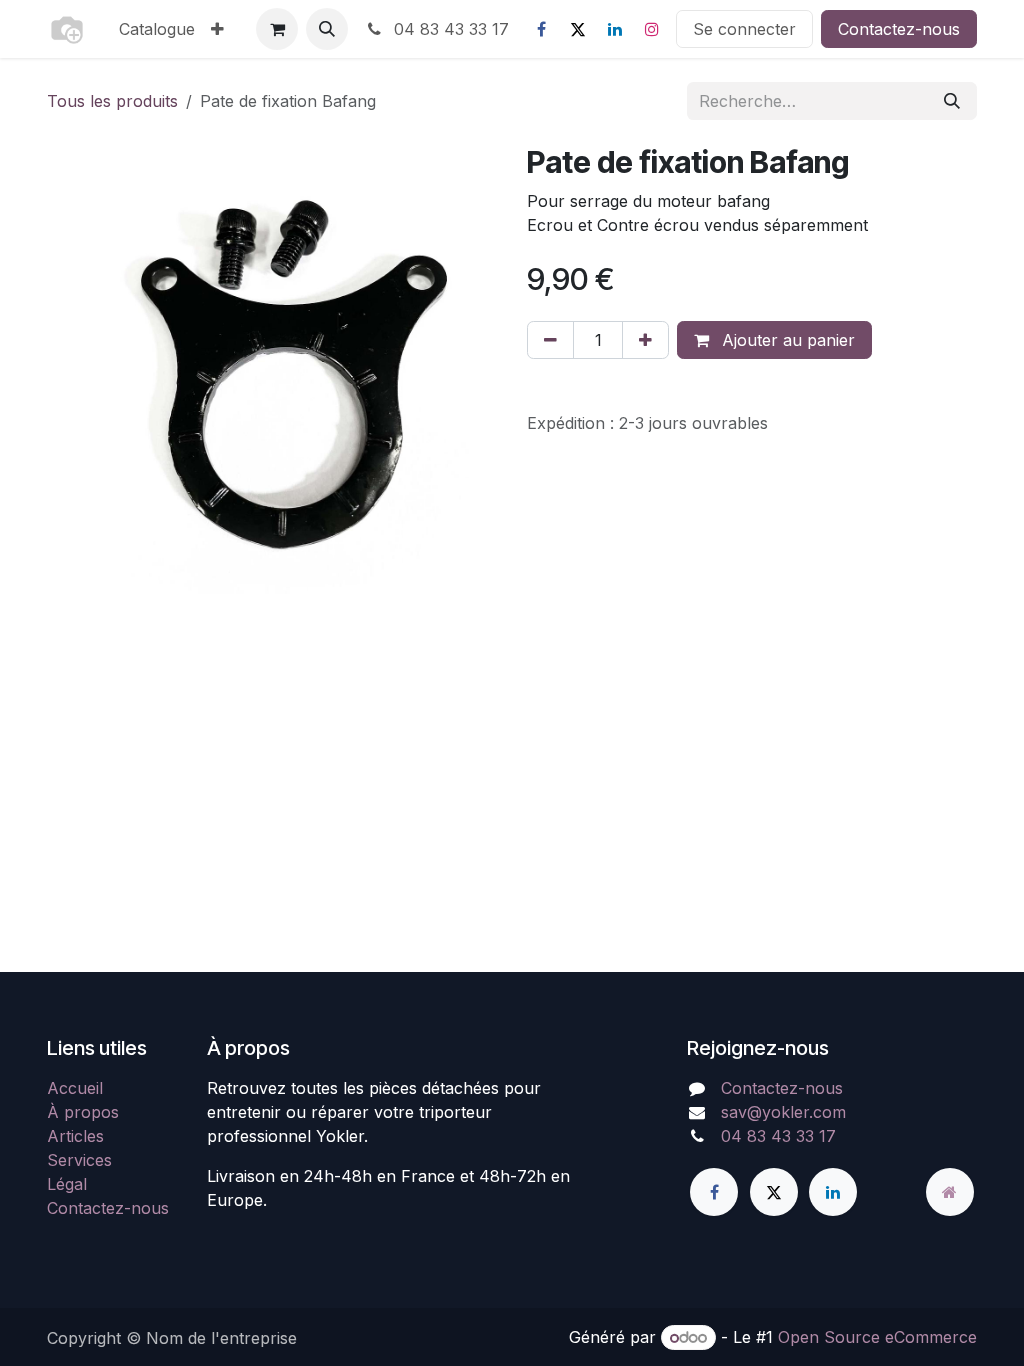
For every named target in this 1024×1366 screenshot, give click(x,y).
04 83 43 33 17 (449, 29)
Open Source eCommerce (877, 1337)
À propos (83, 1112)
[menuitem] (157, 29)
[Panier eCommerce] (277, 29)
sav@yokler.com (783, 1112)
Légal (67, 1184)
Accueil (75, 1088)
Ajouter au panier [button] (786, 340)
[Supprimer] (550, 340)
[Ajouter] (645, 340)
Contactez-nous (899, 29)
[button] (327, 29)
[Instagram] (652, 29)
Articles (75, 1136)
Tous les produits (112, 101)
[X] (578, 29)
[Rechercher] (952, 101)
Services (79, 1160)
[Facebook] (541, 29)
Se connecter (744, 29)
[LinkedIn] (615, 29)
